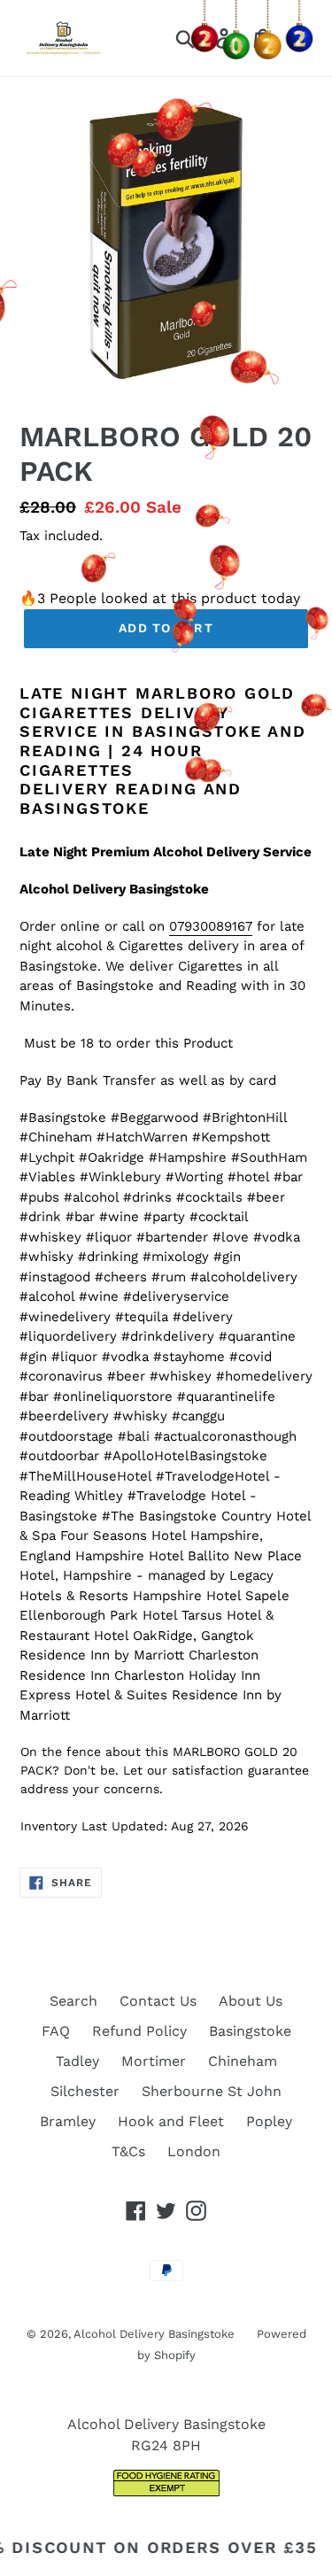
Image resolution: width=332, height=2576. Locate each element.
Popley (269, 2121)
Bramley (68, 2121)
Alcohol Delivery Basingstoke (154, 2334)
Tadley (77, 2061)
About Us (251, 2001)
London (194, 2151)
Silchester (85, 2091)
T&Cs (128, 2151)
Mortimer (154, 2061)
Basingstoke (250, 2031)
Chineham (243, 2061)
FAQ (56, 2031)
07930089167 (211, 926)
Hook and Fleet (171, 2121)
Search (73, 2001)
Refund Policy (139, 2031)
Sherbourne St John (212, 2091)
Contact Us (158, 2001)
